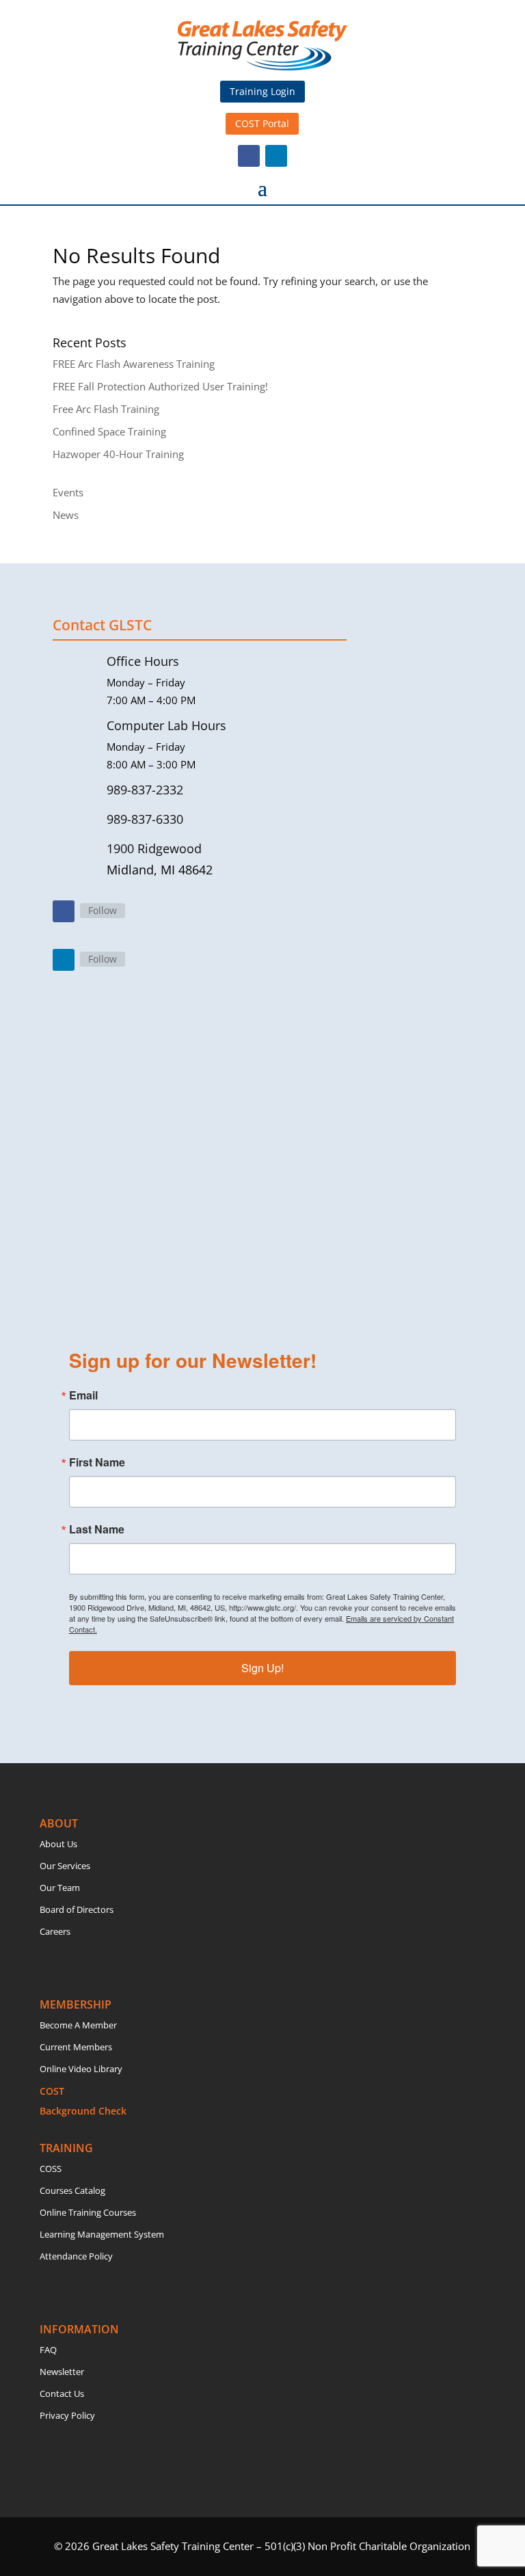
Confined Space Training (109, 431)
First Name (97, 1462)
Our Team (60, 1888)
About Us (58, 1844)
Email (83, 1395)
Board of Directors (77, 1909)
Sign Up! (262, 1668)
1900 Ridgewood (154, 848)
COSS (51, 2169)
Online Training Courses (88, 2212)
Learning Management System (102, 2234)
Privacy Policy (67, 2415)
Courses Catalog (72, 2190)
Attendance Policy (76, 2256)
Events (68, 492)
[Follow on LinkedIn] (276, 156)
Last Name (97, 1529)
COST (52, 2091)
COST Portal (262, 123)
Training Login (262, 91)
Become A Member (78, 2025)
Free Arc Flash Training (106, 409)
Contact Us (62, 2393)
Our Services (65, 1866)
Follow (103, 910)
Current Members (76, 2047)
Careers (55, 1931)
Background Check (83, 2111)
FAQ (48, 2350)
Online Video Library (81, 2069)
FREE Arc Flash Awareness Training (134, 364)
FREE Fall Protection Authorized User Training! (160, 386)
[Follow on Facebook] (249, 156)
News (66, 515)
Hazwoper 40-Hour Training (118, 454)
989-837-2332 (145, 790)
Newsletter (62, 2372)
